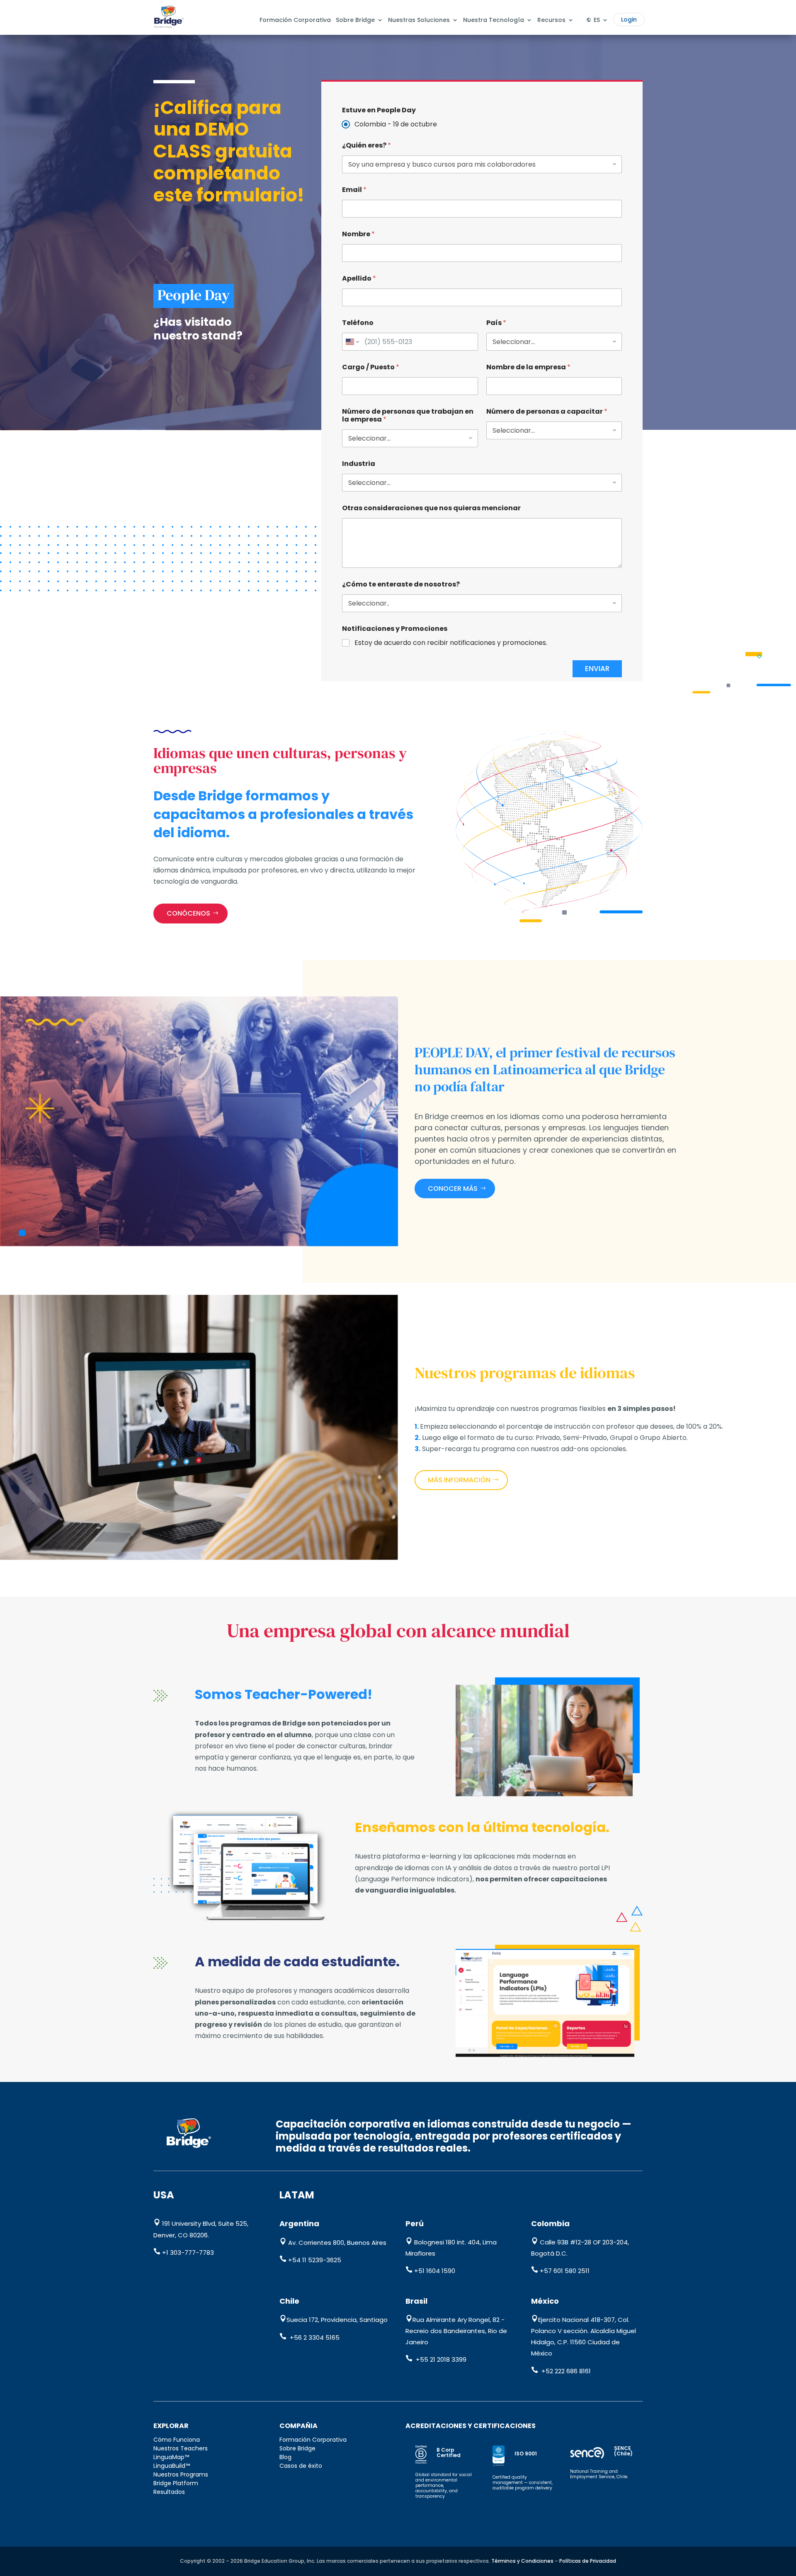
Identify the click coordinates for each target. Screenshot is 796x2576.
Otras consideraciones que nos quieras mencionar (431, 508)
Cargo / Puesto (371, 367)
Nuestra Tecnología (494, 20)
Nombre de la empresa (528, 367)
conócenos (188, 913)
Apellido (359, 278)
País (496, 323)
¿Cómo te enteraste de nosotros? (401, 584)
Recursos (551, 20)
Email (354, 190)
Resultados (169, 2492)
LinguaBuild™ (172, 2466)
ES (597, 20)
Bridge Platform (176, 2483)
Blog (285, 2457)
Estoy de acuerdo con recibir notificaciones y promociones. (451, 643)
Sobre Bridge (355, 20)
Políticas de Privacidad (588, 2561)
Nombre (358, 234)
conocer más (453, 1189)
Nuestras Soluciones (419, 20)
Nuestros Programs (181, 2474)
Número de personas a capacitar (547, 411)
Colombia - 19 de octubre (396, 125)
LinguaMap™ (171, 2457)
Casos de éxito (301, 2466)
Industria (359, 464)
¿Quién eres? (366, 145)
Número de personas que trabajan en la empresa (408, 415)
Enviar (597, 669)
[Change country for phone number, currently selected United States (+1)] (352, 342)
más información (459, 1480)
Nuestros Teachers (181, 2448)
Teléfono (358, 323)
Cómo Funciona (177, 2440)
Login (629, 19)
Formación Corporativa (295, 20)
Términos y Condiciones (522, 2561)
